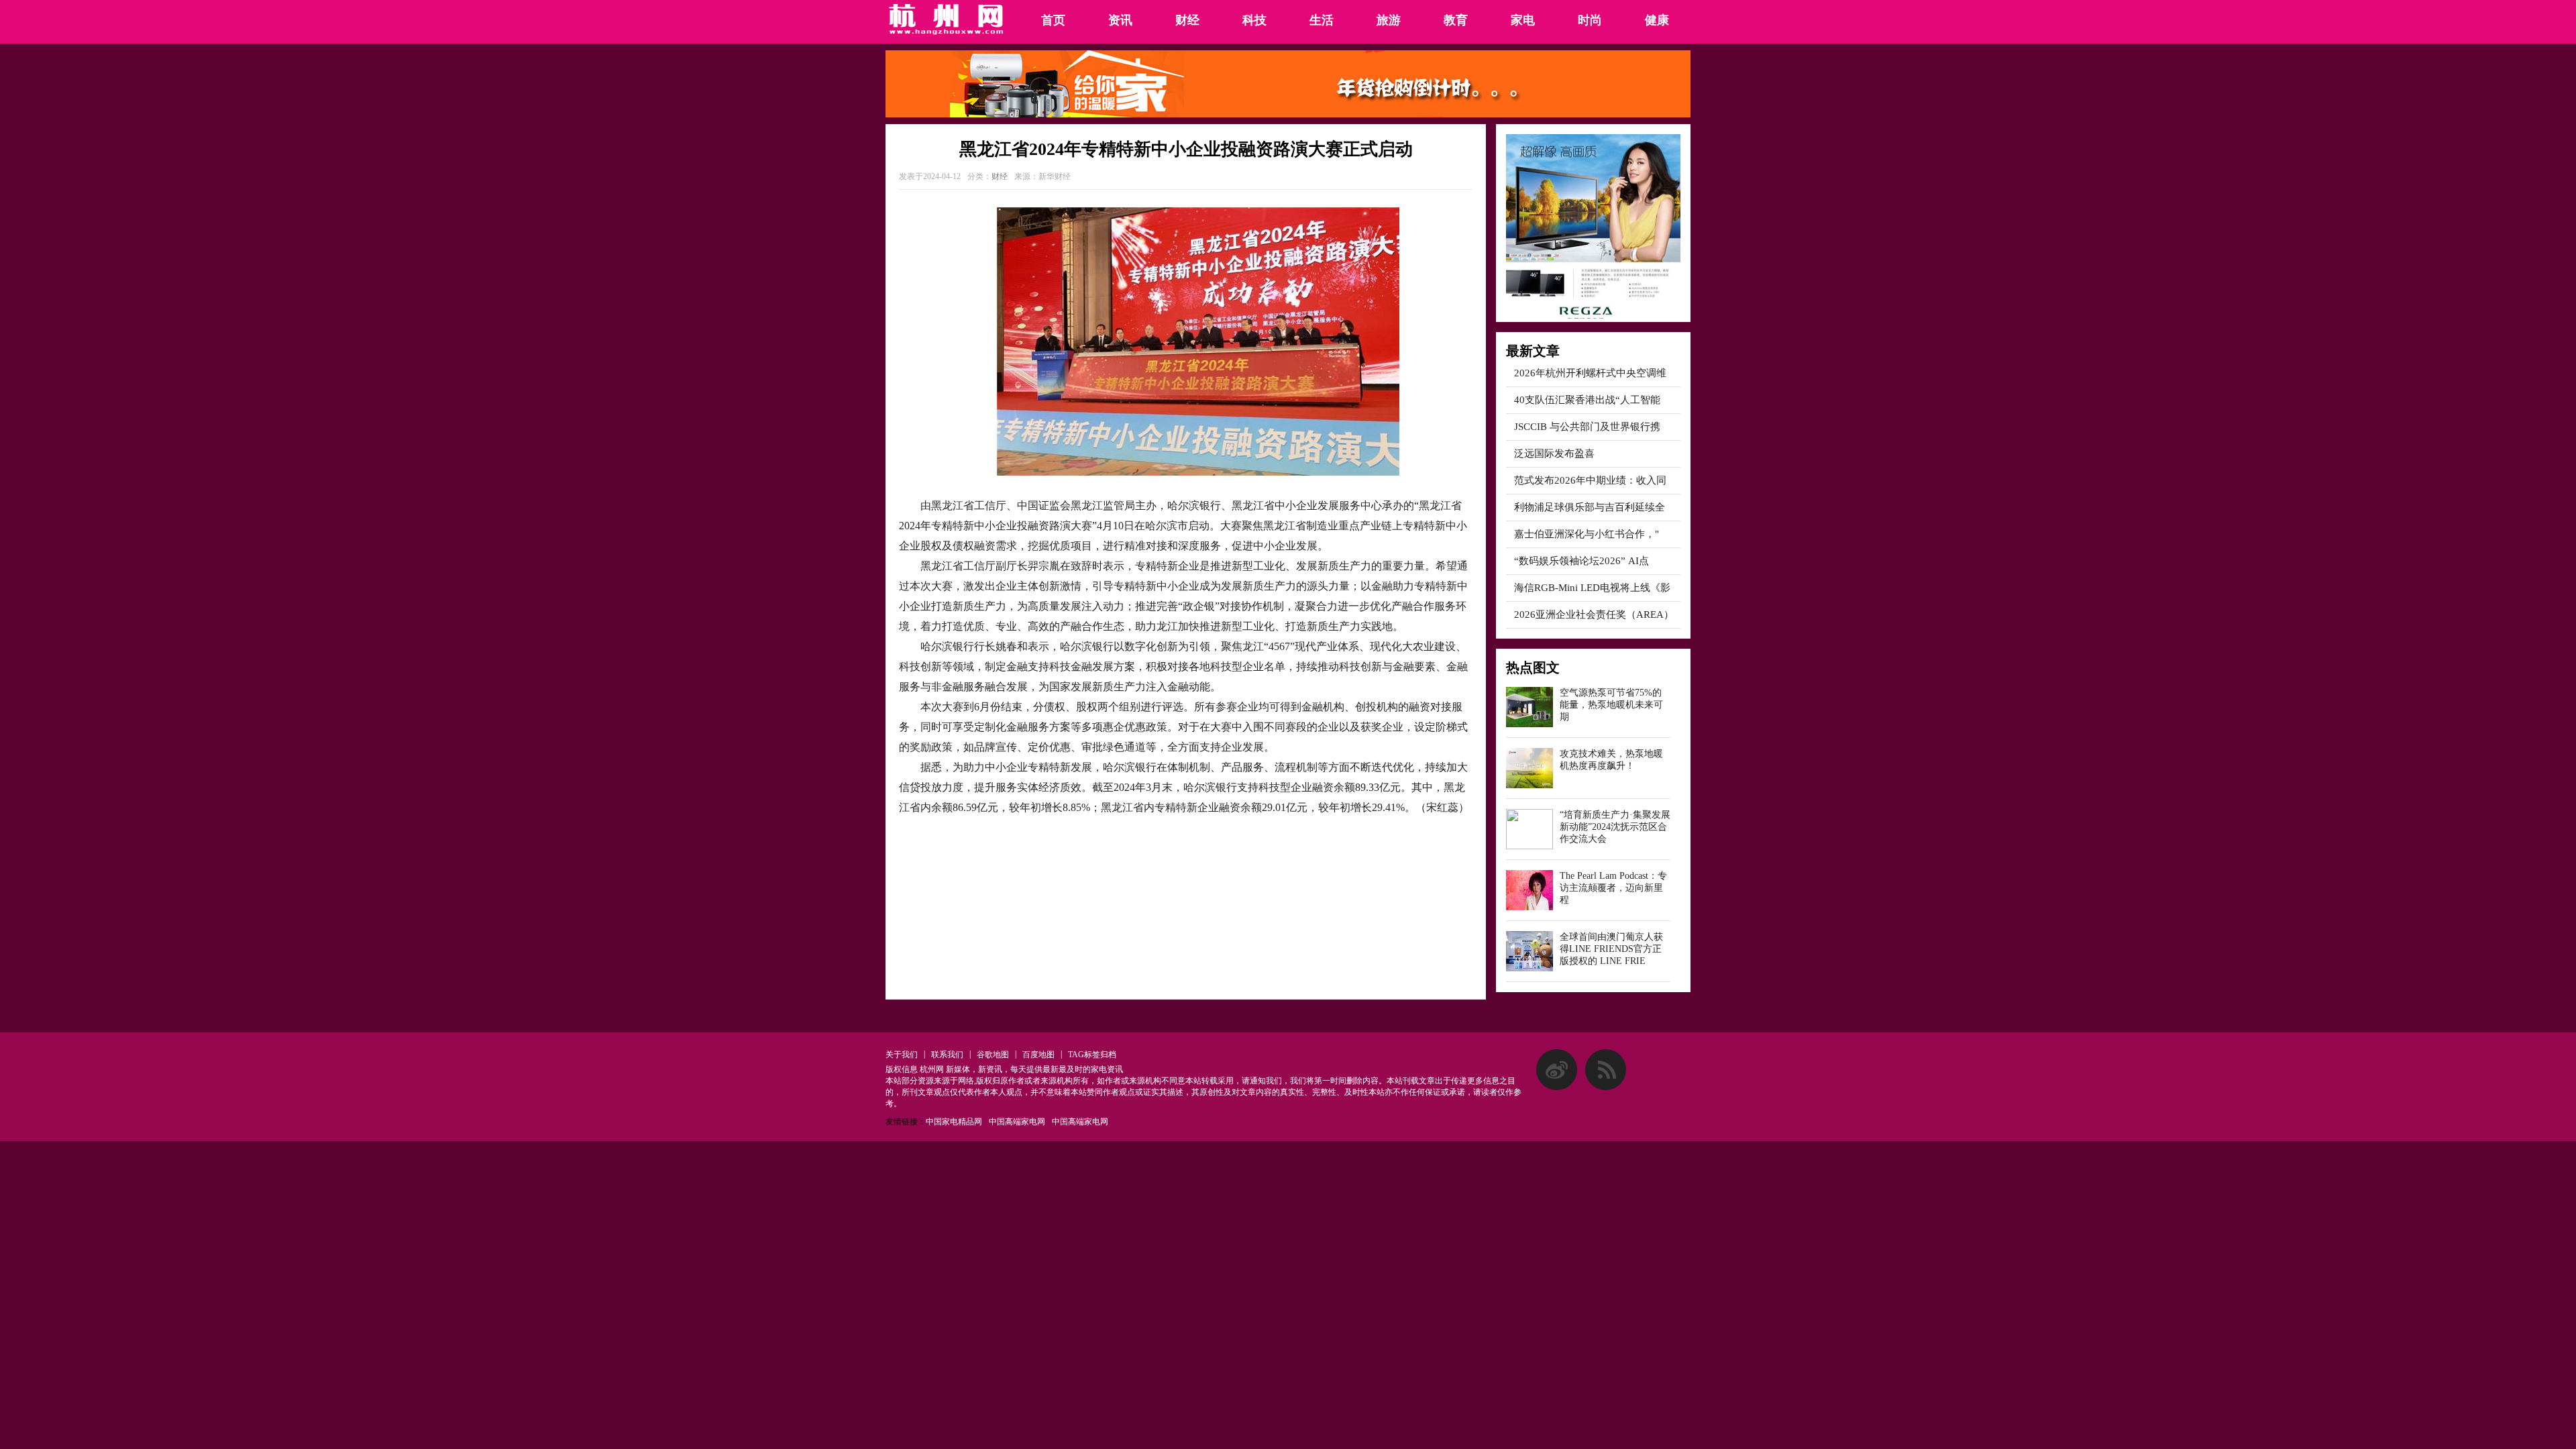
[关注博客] (1557, 1087)
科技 (1254, 20)
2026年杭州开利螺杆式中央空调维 (1590, 373)
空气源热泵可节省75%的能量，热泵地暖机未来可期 (1611, 705)
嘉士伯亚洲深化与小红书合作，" (1587, 534)
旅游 (1389, 20)
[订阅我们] (1606, 1087)
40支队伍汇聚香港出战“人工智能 (1587, 400)
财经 (1187, 20)
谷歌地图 (993, 1055)
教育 (1456, 20)
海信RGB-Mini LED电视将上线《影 (1592, 588)
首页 (1053, 20)
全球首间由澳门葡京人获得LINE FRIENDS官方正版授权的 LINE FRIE (1611, 949)
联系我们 (947, 1055)
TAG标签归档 (1092, 1055)
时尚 (1590, 20)
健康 (1657, 20)
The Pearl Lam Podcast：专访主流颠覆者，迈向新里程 (1613, 888)
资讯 (1120, 20)
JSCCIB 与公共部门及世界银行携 (1587, 427)
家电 (1523, 20)
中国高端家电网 (1017, 1122)
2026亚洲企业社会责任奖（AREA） (1594, 614)
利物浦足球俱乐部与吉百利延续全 (1590, 507)
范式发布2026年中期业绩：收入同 (1590, 480)
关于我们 (902, 1055)
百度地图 (1038, 1055)
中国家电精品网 (954, 1122)
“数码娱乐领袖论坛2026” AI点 (1581, 561)
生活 (1322, 20)
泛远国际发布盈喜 (1554, 453)
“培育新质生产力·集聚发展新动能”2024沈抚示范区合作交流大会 (1615, 827)
